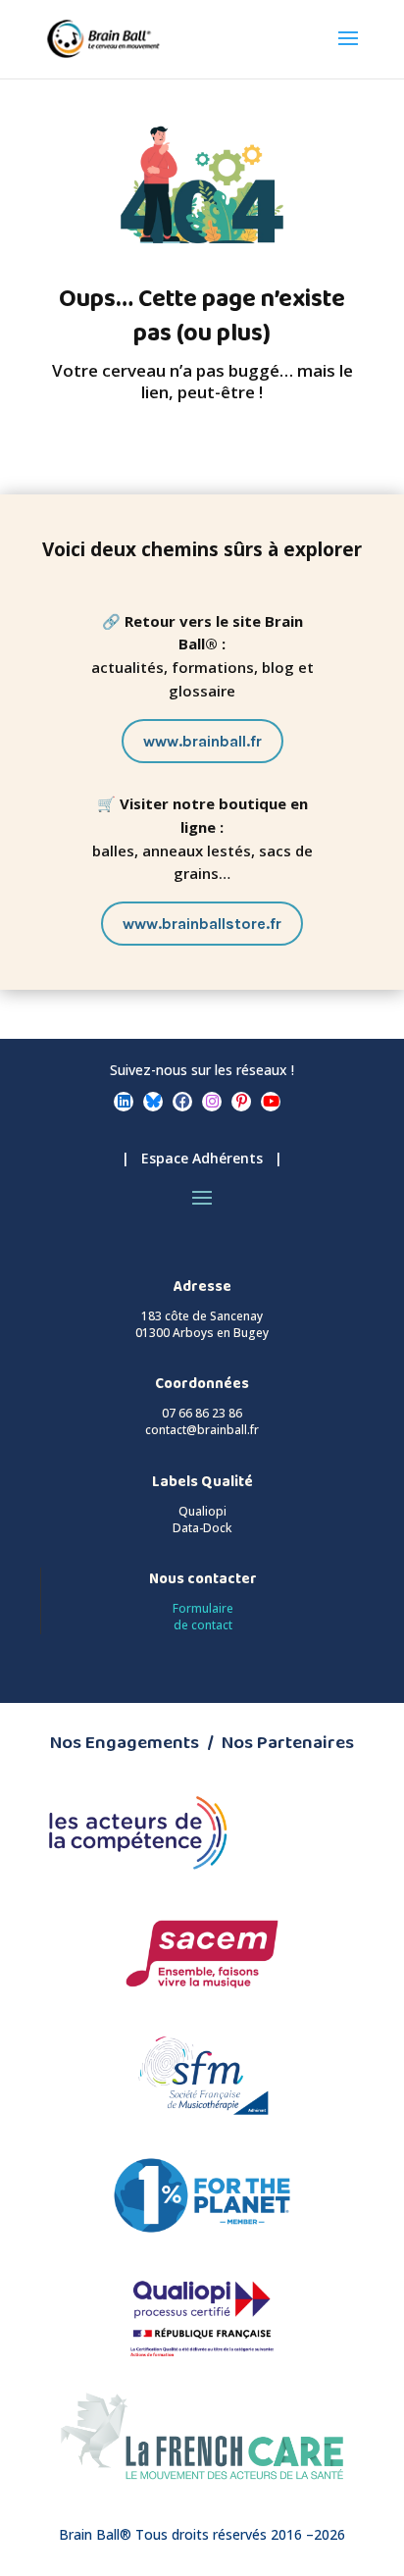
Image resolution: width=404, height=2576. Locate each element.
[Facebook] (182, 1102)
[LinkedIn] (124, 1102)
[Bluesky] (153, 1102)
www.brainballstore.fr (202, 924)
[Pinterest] (241, 1102)
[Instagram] (212, 1102)
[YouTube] (271, 1102)
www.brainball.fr (202, 741)
